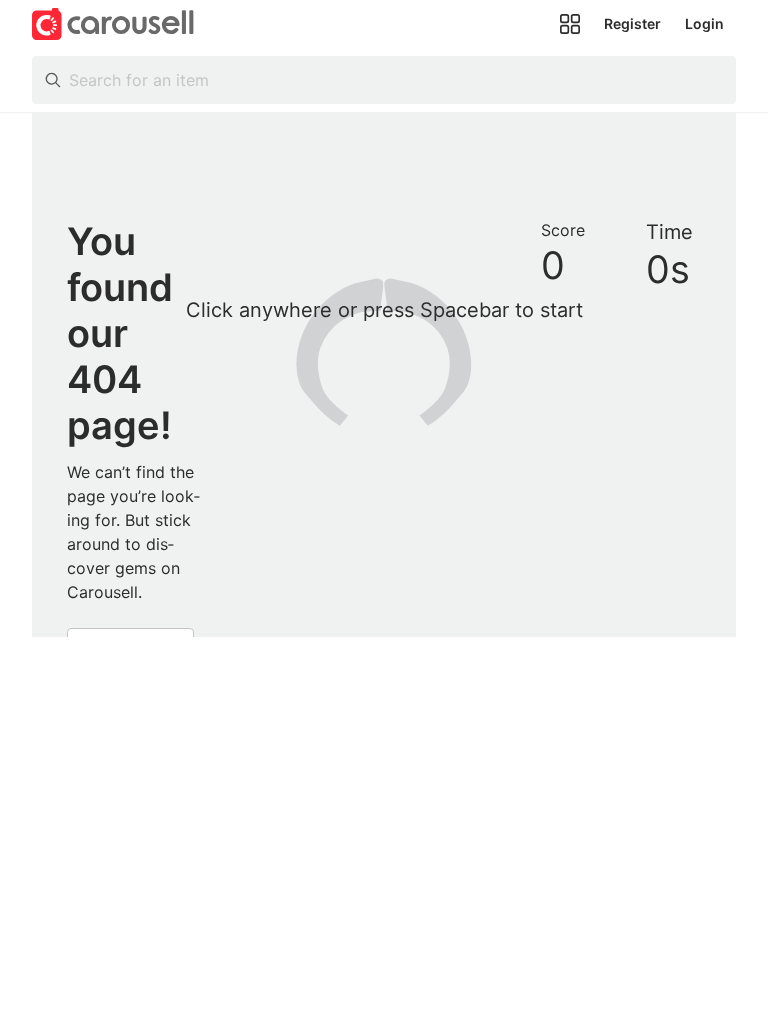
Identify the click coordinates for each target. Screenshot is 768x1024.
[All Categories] (570, 24)
